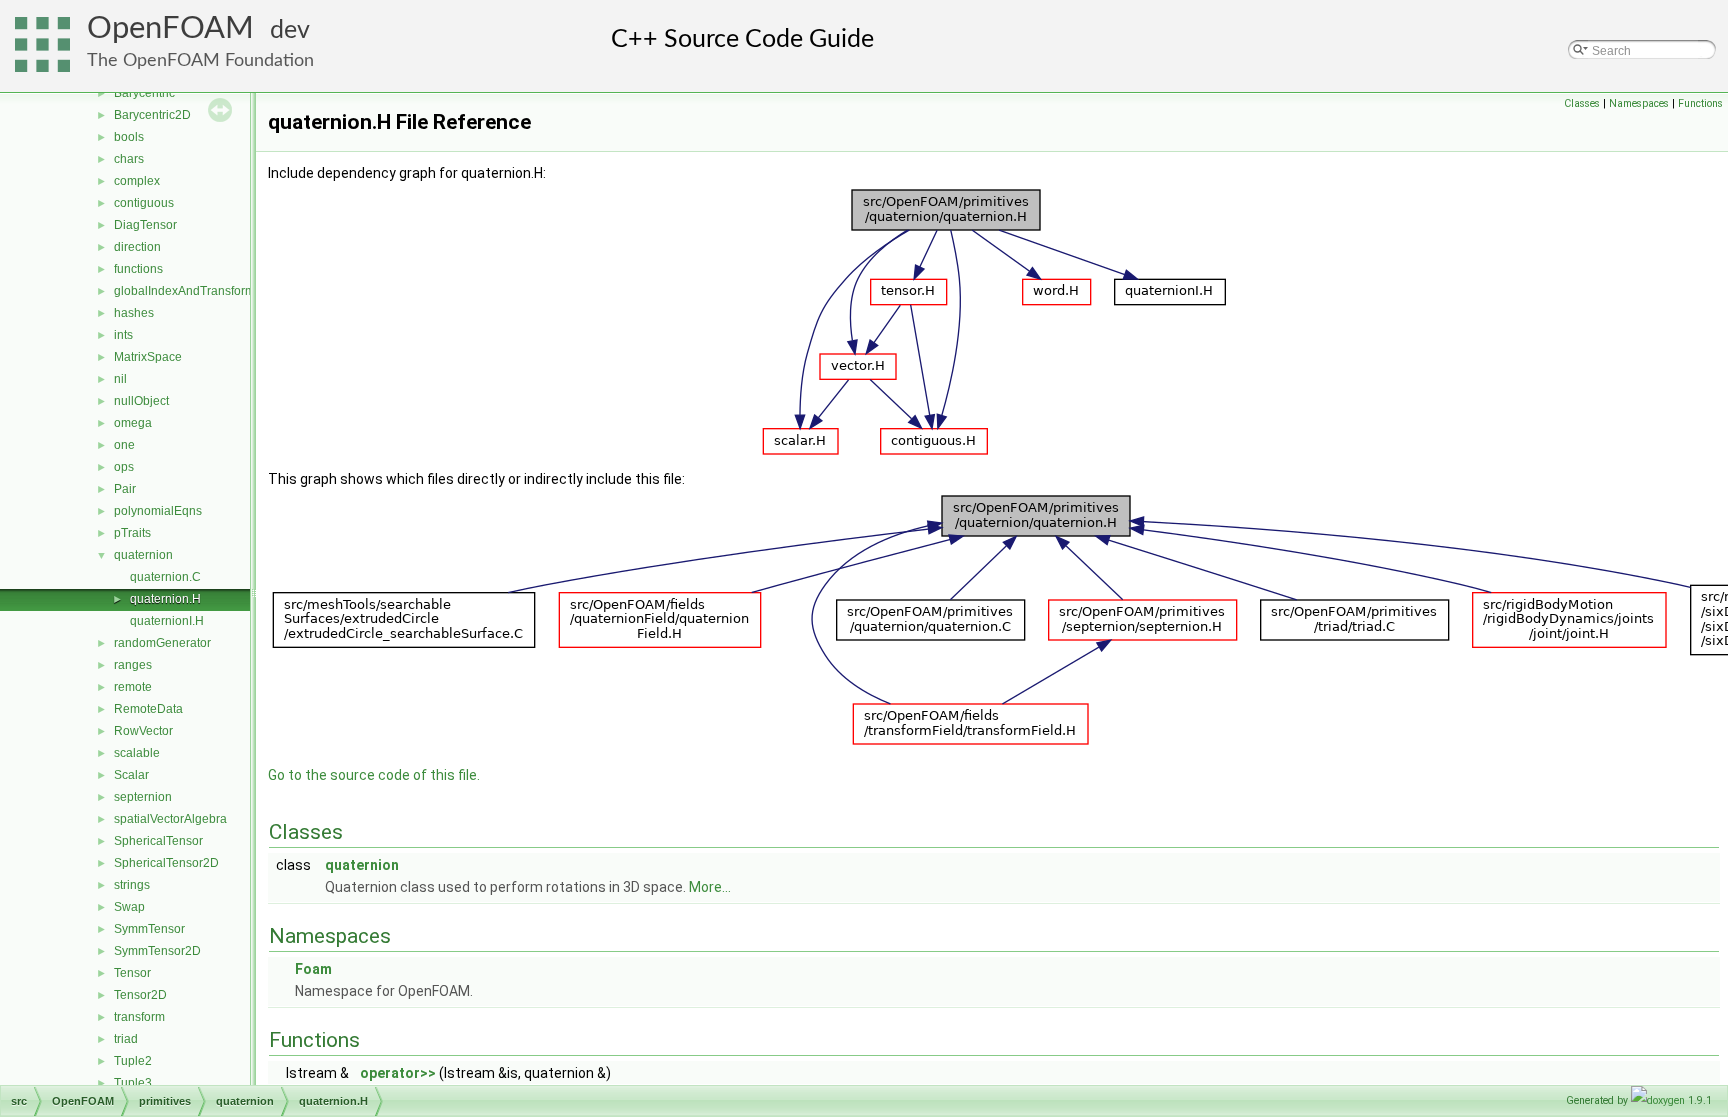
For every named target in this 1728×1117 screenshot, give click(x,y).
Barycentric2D (152, 115)
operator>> (398, 1073)
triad (126, 1039)
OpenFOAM (170, 28)
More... (710, 887)
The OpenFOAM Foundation (200, 60)
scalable (137, 753)
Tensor (132, 973)
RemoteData (148, 709)
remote (133, 687)
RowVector (143, 731)
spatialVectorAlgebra (170, 819)
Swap (129, 907)
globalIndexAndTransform (184, 291)
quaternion (143, 555)
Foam (313, 969)
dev (290, 30)
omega (133, 423)
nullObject (141, 401)
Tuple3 (133, 1083)
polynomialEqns (158, 511)
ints (123, 335)
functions (138, 269)
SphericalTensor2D (166, 863)
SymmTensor (149, 929)
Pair (125, 489)
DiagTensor (145, 225)
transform (139, 1017)
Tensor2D (140, 995)
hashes (134, 313)
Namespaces (1639, 103)
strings (132, 885)
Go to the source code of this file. (374, 775)
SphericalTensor (158, 841)
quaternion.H (165, 599)
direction (137, 247)
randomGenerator (162, 643)
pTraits (132, 533)
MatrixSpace (148, 357)
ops (124, 467)
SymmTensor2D (157, 951)
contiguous (144, 203)
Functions (1700, 103)
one (124, 445)
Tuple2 (133, 1061)
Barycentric (144, 93)
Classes (1582, 103)
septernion (143, 797)
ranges (133, 665)
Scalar (131, 775)
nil (120, 379)
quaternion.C (165, 577)
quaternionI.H (167, 621)
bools (129, 137)
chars (129, 159)
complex (137, 181)
